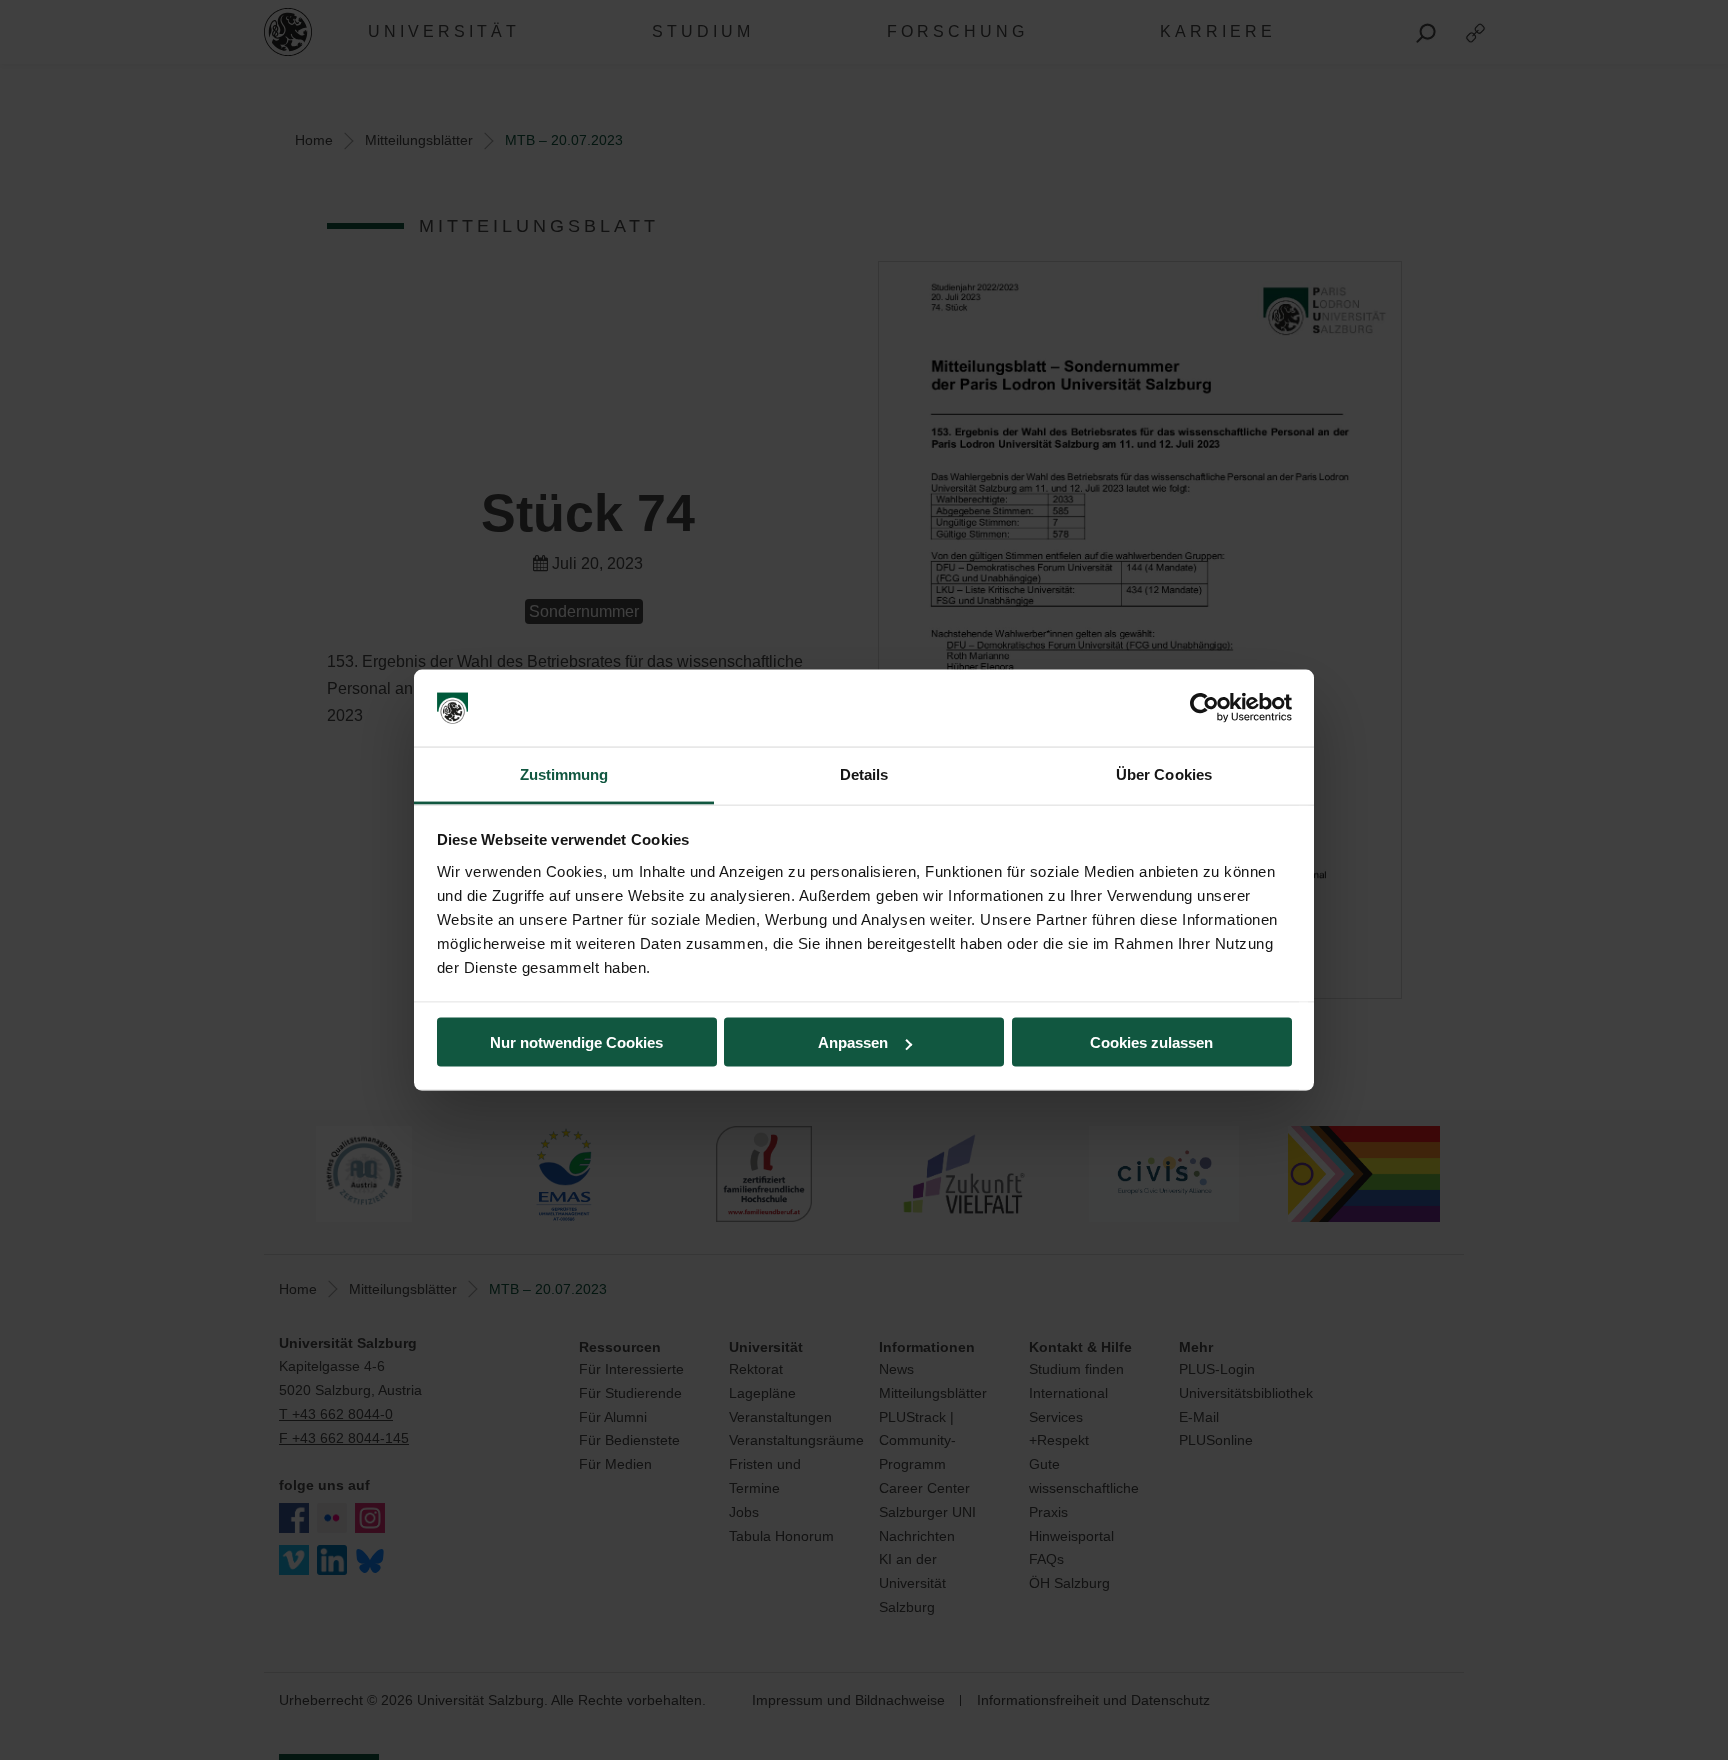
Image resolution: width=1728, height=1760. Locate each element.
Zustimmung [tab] (564, 773)
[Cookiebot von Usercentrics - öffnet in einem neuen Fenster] (1204, 708)
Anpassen (853, 1042)
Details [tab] (864, 773)
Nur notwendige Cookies (576, 1042)
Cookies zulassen (1151, 1042)
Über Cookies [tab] (1164, 773)
